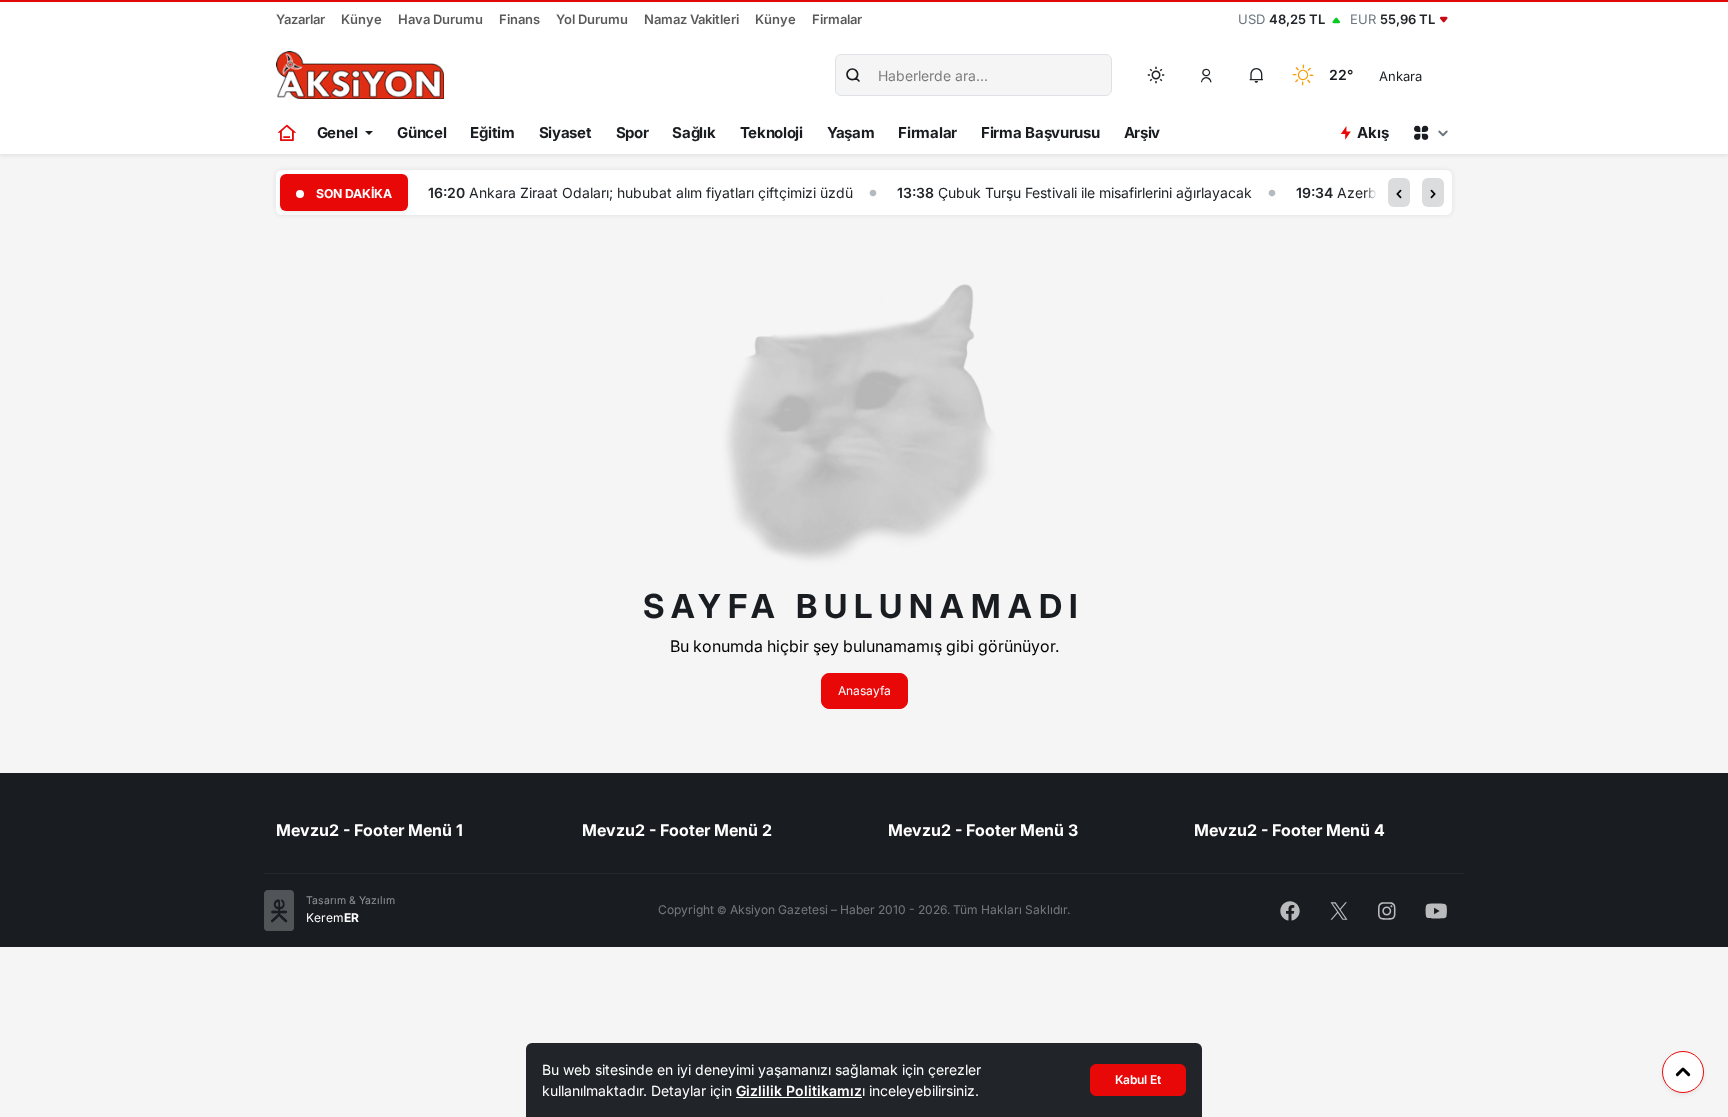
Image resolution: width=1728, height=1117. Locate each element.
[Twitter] (1339, 909)
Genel (337, 132)
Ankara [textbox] (1400, 76)
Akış (1372, 132)
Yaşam (851, 132)
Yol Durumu (592, 19)
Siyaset (565, 132)
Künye (361, 19)
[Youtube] (1436, 909)
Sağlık (693, 132)
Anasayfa (864, 690)
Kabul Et (1138, 1079)
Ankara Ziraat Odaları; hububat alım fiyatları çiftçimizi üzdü (661, 192)
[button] (1207, 75)
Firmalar (837, 19)
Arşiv (1142, 132)
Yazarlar (300, 19)
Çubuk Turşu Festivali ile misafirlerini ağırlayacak (1095, 192)
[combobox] (1428, 75)
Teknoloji (771, 132)
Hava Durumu (440, 19)
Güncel (421, 132)
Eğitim (492, 132)
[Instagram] (1387, 909)
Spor (632, 132)
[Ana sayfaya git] (288, 133)
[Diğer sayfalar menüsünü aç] (1430, 133)
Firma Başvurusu (1040, 132)
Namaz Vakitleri (691, 19)
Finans (519, 19)
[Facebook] (1290, 909)
